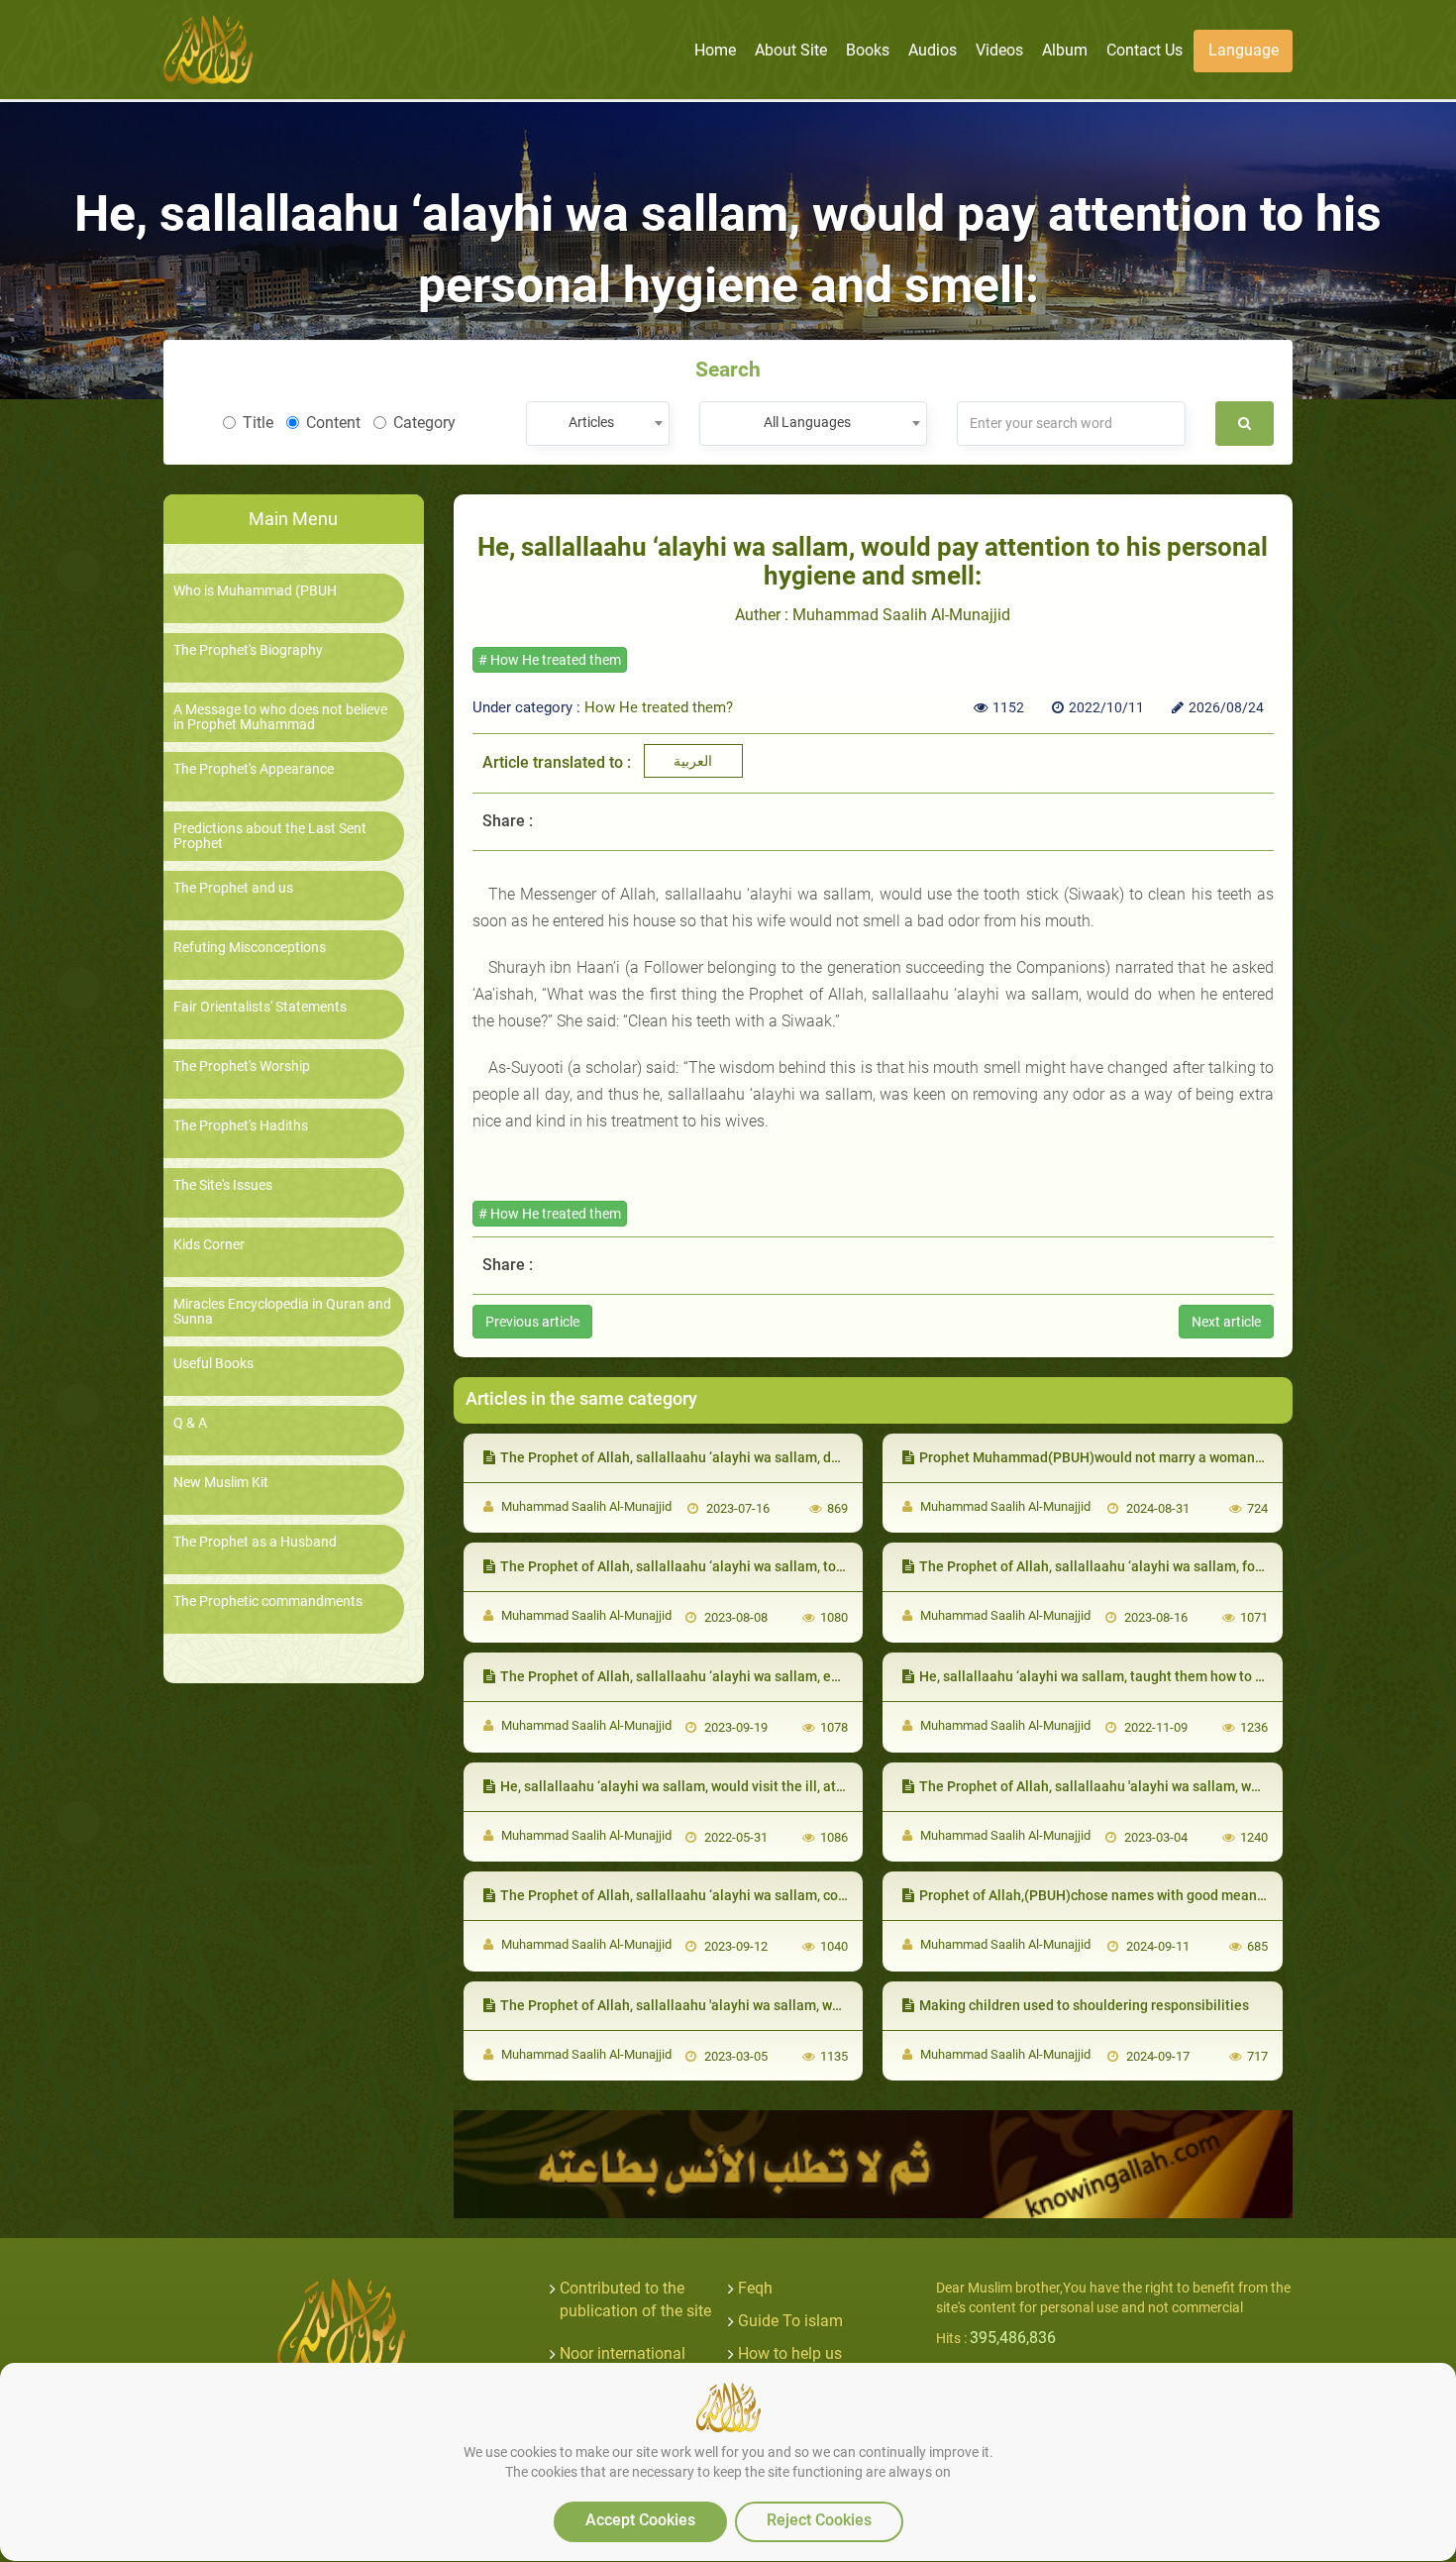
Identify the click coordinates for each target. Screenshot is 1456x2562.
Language (1244, 50)
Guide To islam (790, 2321)
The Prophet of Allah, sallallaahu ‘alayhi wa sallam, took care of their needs (736, 1566)
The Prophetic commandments (268, 1601)
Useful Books (213, 1364)
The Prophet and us (233, 888)
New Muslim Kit (221, 1483)
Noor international (623, 2353)
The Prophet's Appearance (254, 769)
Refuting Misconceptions (250, 948)
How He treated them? (659, 707)
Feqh (755, 2288)
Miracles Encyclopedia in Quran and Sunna (282, 1312)
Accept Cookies (640, 2520)
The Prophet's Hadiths (241, 1126)
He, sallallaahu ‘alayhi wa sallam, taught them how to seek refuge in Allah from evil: (1181, 1676)
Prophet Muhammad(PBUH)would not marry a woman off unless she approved (1164, 1457)
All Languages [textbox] (807, 422)
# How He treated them (550, 660)
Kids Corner (209, 1245)
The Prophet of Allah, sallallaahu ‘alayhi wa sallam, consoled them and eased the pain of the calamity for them (846, 1895)
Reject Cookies (819, 2520)
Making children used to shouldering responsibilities (1084, 2005)
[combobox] (598, 424)
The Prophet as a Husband (255, 1542)
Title (258, 423)
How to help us (790, 2353)
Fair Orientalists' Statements (260, 1007)
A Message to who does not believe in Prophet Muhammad (280, 717)
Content (333, 423)
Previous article (532, 1322)
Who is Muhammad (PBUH (255, 591)
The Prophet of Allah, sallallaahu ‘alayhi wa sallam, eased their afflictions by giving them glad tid (803, 1676)
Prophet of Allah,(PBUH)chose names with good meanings (1101, 1895)
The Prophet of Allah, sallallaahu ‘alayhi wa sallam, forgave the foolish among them (1181, 1566)
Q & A (190, 1423)
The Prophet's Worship (242, 1067)
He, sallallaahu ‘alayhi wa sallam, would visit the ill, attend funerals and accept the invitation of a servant (829, 1786)
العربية (693, 761)
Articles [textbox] (591, 422)
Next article (1226, 1322)
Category (424, 423)
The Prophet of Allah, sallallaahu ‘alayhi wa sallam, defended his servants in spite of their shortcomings (825, 1457)
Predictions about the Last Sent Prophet (270, 836)
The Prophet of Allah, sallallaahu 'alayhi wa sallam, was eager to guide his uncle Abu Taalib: (787, 2005)
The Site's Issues (223, 1185)
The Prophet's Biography (248, 650)
